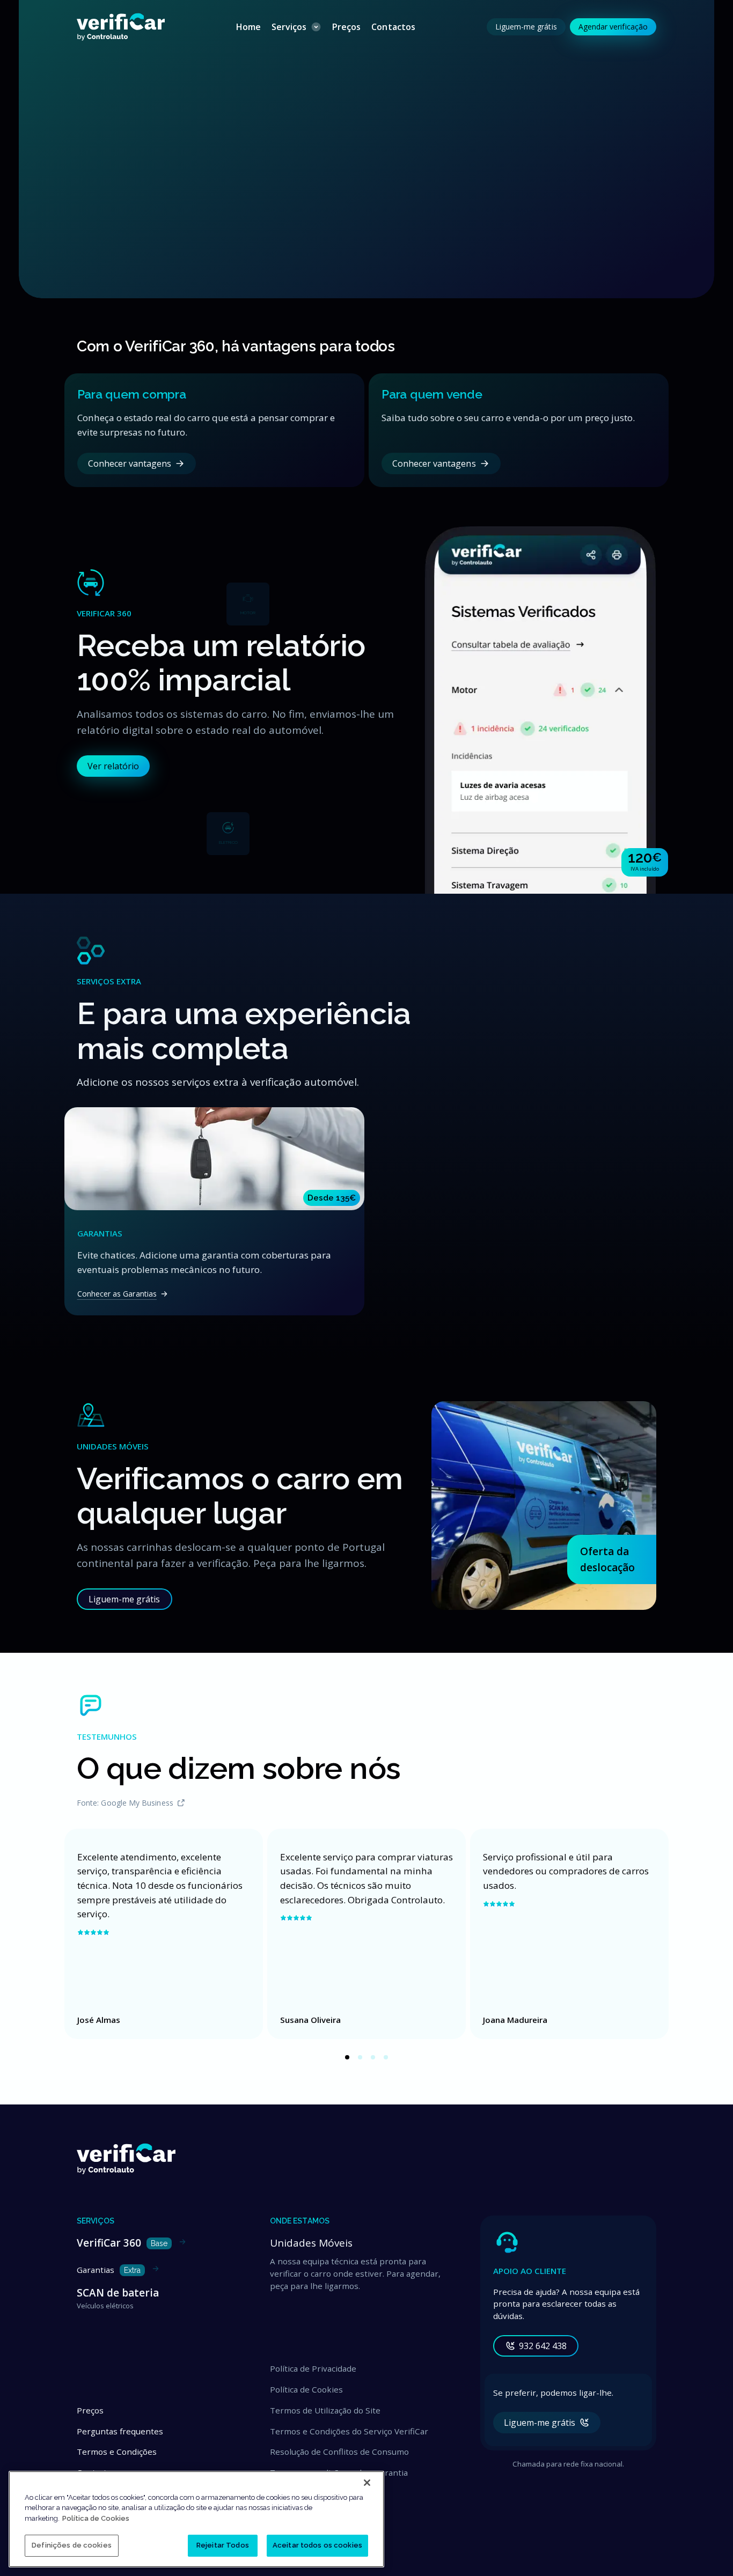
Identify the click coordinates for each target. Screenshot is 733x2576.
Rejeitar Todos (223, 2545)
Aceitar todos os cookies (317, 2545)
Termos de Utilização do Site (325, 2410)
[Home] (121, 27)
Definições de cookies (72, 2545)
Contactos (393, 27)
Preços (346, 27)
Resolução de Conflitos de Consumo (339, 2452)
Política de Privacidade (313, 2368)
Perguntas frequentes (120, 2431)
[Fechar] (367, 2483)
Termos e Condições (117, 2452)
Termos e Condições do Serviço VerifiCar (349, 2431)
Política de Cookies (306, 2389)
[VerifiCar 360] (540, 891)
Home (248, 27)
